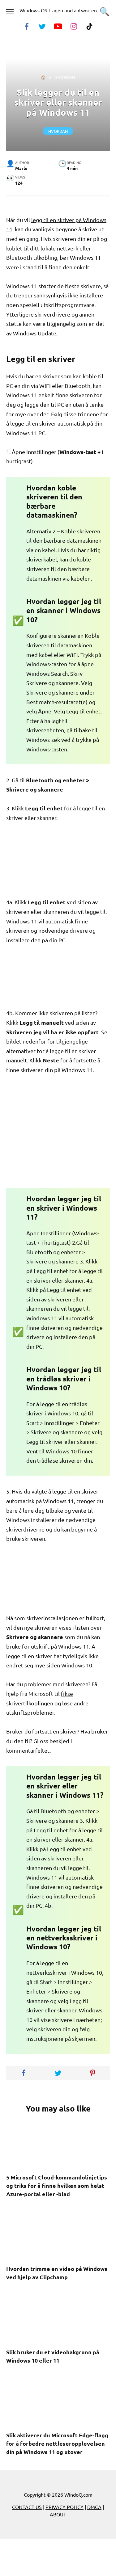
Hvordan (58, 131)
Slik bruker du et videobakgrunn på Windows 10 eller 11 (53, 2356)
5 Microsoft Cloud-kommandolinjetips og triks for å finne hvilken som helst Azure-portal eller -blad (57, 2185)
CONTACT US (27, 2507)
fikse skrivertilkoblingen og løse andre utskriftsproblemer (47, 1703)
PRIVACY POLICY (64, 2507)
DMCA (94, 2507)
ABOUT (58, 2514)
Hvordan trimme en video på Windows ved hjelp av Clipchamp (57, 2273)
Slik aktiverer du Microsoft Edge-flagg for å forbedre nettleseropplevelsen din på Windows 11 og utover (57, 2443)
